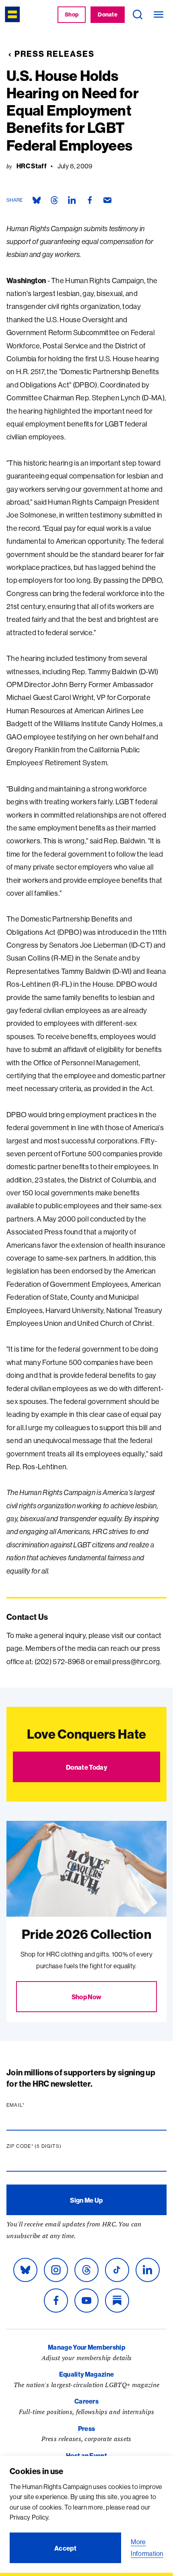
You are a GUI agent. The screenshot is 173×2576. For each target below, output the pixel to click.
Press (87, 2429)
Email (31, 2105)
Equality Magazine (86, 2374)
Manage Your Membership (86, 2347)
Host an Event (86, 2456)
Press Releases (55, 54)
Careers (86, 2401)
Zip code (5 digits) (49, 2146)
